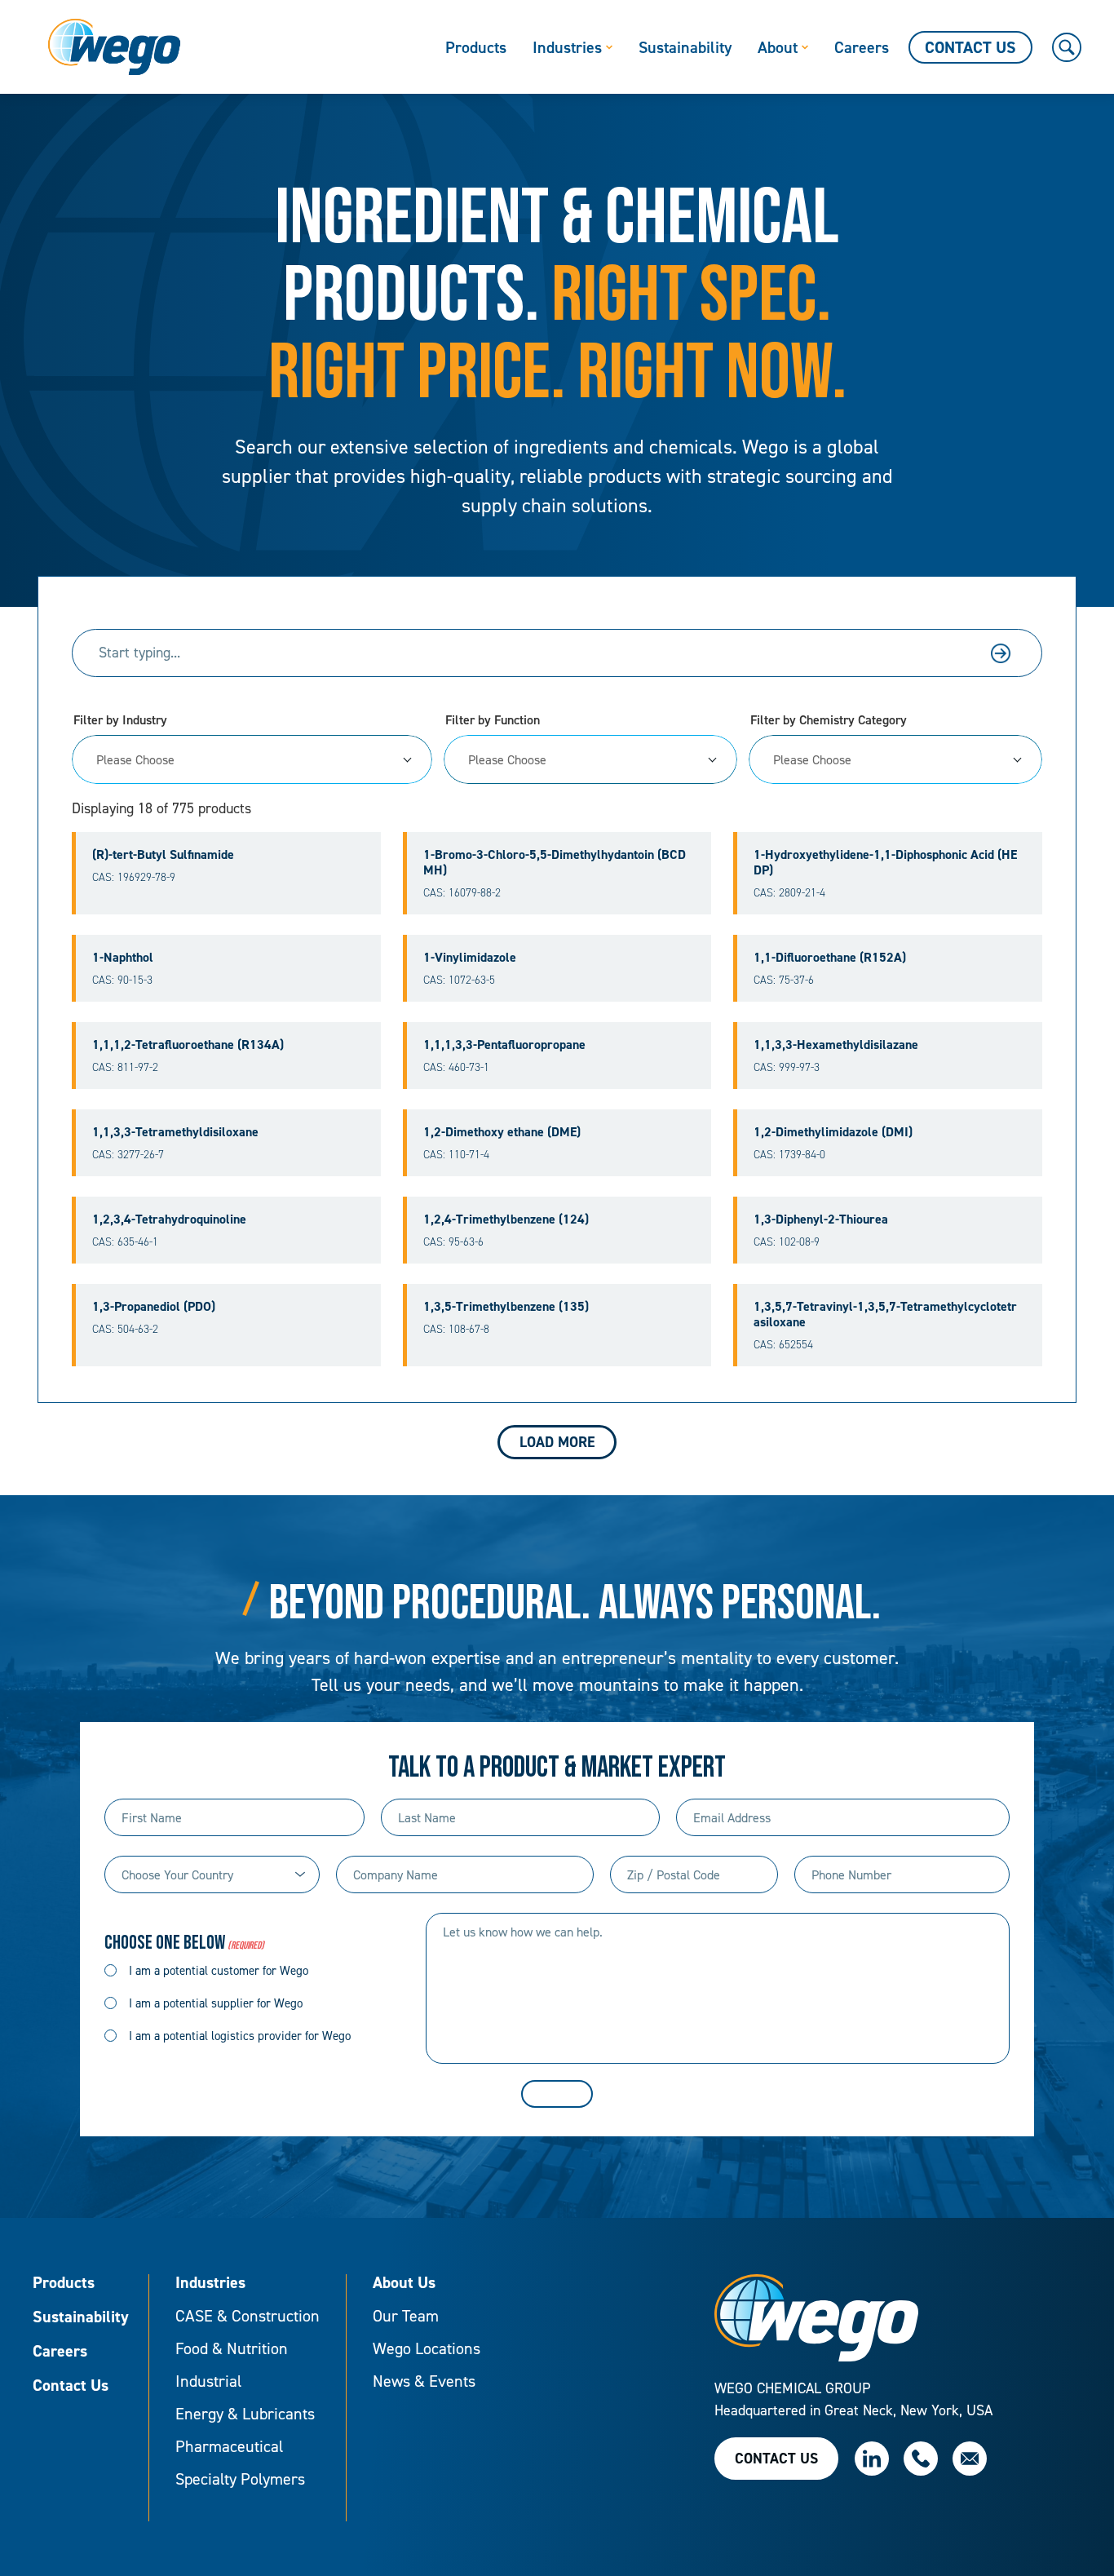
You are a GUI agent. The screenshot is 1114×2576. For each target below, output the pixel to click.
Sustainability (81, 2317)
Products (64, 2283)
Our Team (406, 2316)
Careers (60, 2352)
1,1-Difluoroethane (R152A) (830, 957)
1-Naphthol (123, 957)
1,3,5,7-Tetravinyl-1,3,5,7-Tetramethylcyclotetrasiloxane (885, 1314)
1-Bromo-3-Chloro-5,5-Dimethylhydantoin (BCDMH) (555, 862)
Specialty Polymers (240, 2479)
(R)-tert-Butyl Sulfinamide (163, 854)
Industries (210, 2283)
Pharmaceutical (229, 2446)
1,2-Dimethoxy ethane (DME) (502, 1132)
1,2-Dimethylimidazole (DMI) (833, 1132)
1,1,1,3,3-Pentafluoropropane (504, 1045)
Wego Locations (427, 2348)
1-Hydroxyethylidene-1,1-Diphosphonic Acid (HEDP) (885, 862)
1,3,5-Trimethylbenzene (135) (506, 1306)
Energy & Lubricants (245, 2414)
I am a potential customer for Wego (219, 1970)
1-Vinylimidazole (470, 957)
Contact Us (71, 2386)
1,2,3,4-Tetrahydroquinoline (169, 1219)
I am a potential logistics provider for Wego (240, 2036)
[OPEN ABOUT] (805, 47)
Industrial (208, 2381)
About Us (404, 2283)
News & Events (424, 2381)
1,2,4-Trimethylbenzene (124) (506, 1219)
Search (1001, 653)
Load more (557, 1442)
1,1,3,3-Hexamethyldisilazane (836, 1045)
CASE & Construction (248, 2316)
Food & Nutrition (232, 2348)
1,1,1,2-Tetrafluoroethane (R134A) (188, 1045)
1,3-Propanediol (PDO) (154, 1306)
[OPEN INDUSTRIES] (609, 47)
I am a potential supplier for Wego (216, 2003)
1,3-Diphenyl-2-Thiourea (821, 1219)
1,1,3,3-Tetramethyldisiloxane (175, 1132)
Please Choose (135, 759)
